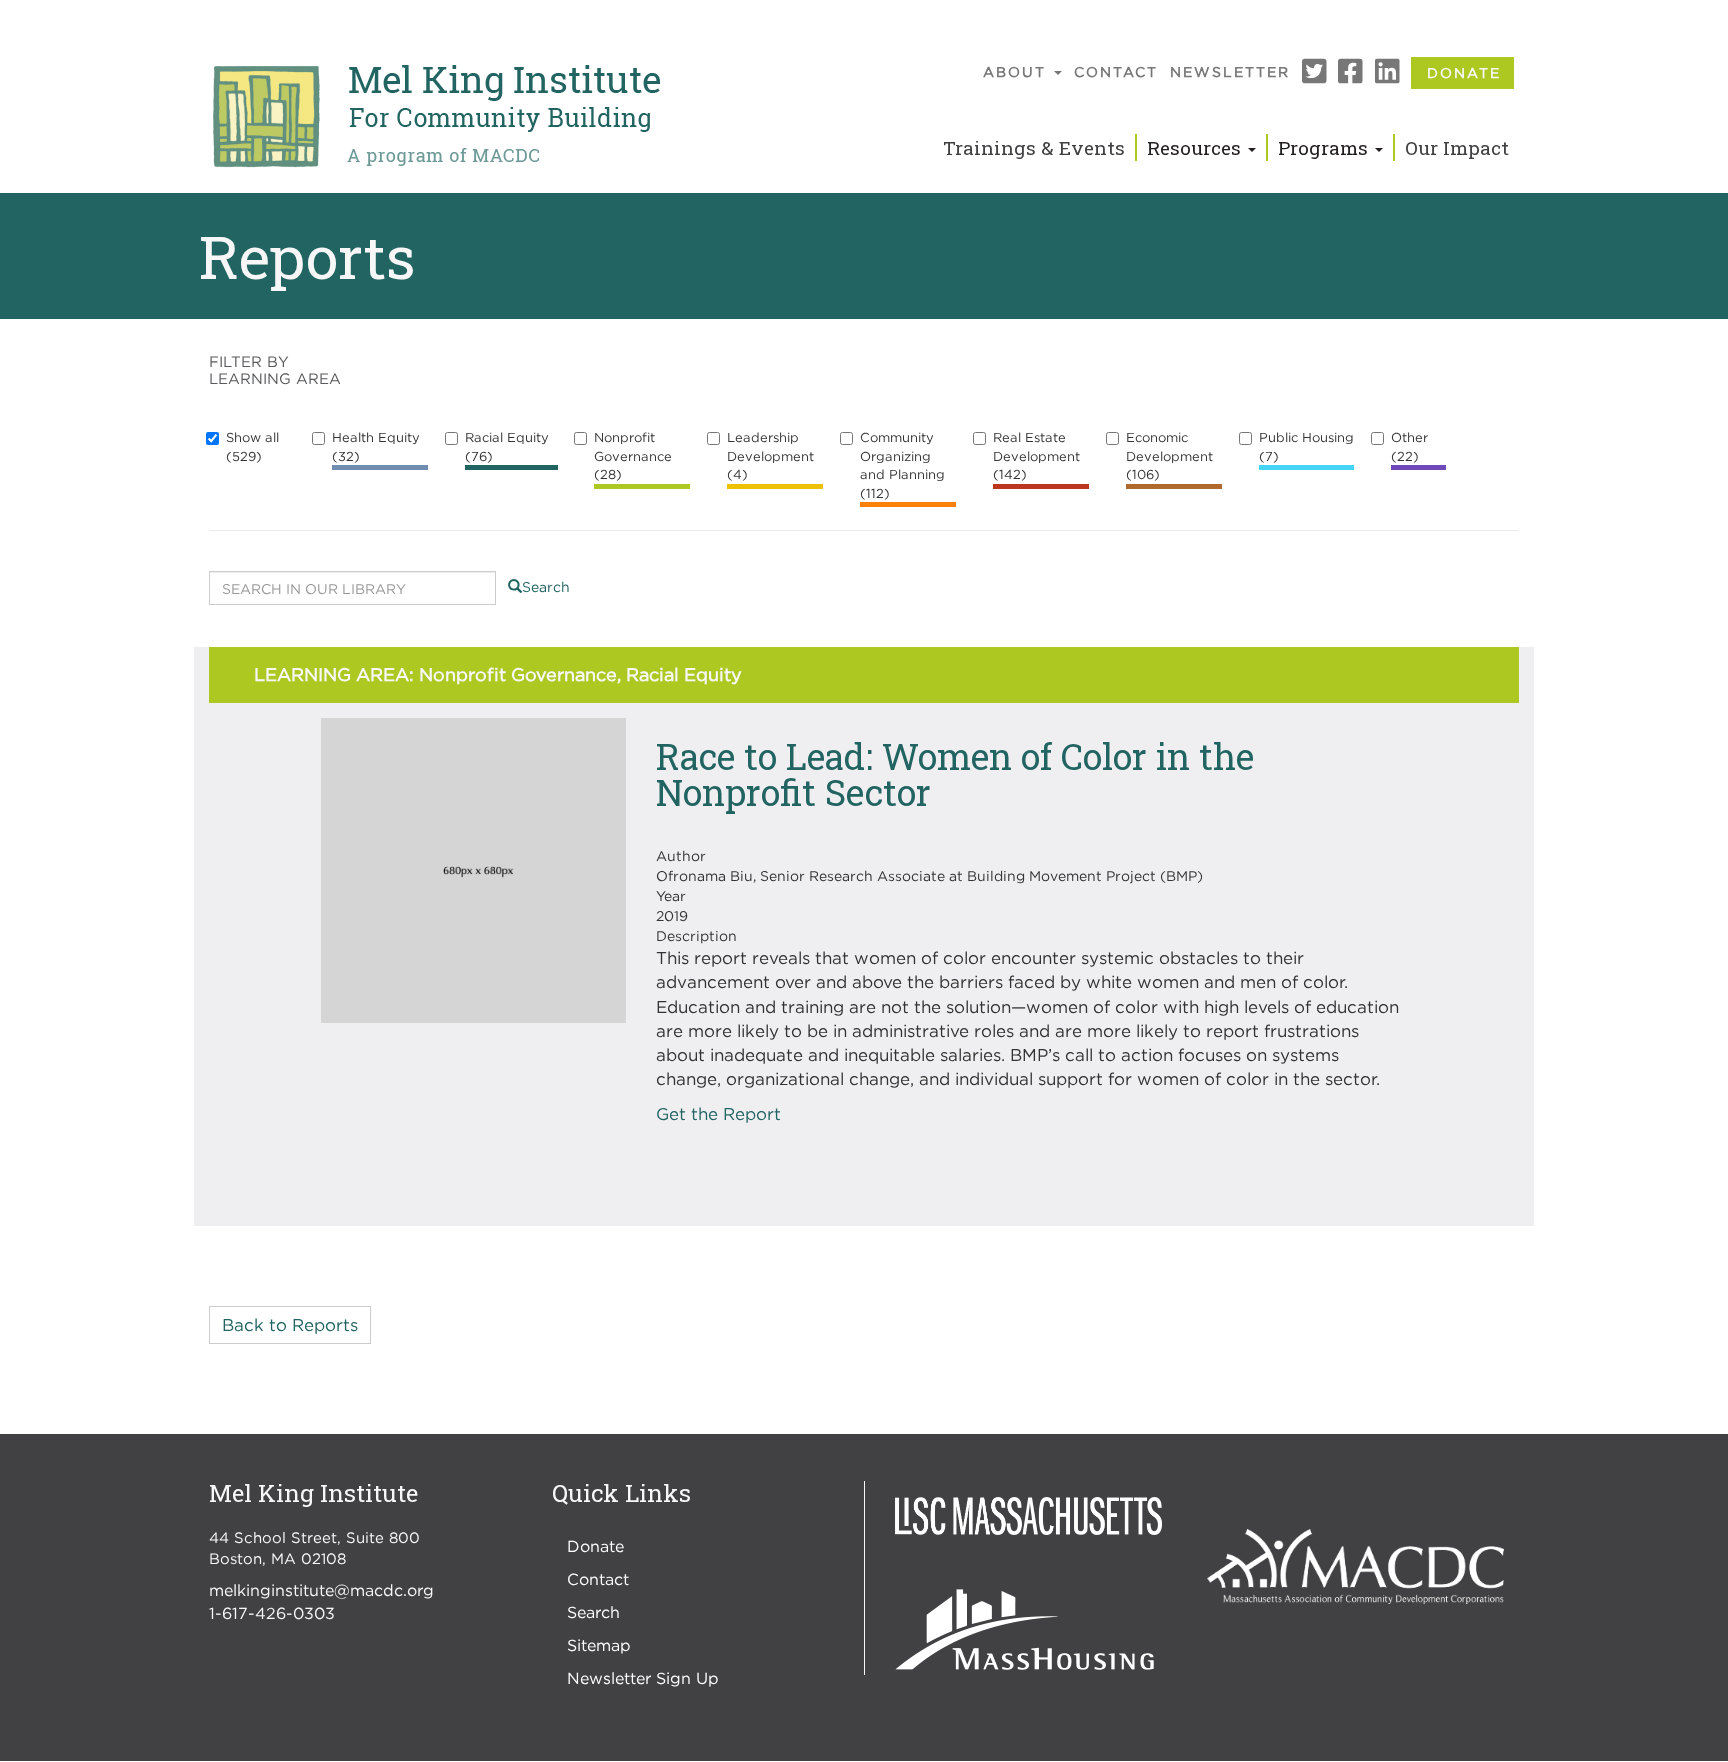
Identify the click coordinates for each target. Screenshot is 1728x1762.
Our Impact (1457, 147)
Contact (1116, 71)
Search (546, 586)
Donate (1464, 72)
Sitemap (599, 1645)
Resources (1196, 147)
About (1017, 71)
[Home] (435, 117)
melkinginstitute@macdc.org (321, 1590)
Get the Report (718, 1114)
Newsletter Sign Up (643, 1678)
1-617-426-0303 (272, 1613)
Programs (1325, 147)
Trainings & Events (1034, 147)
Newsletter (1230, 71)
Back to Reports (290, 1325)
